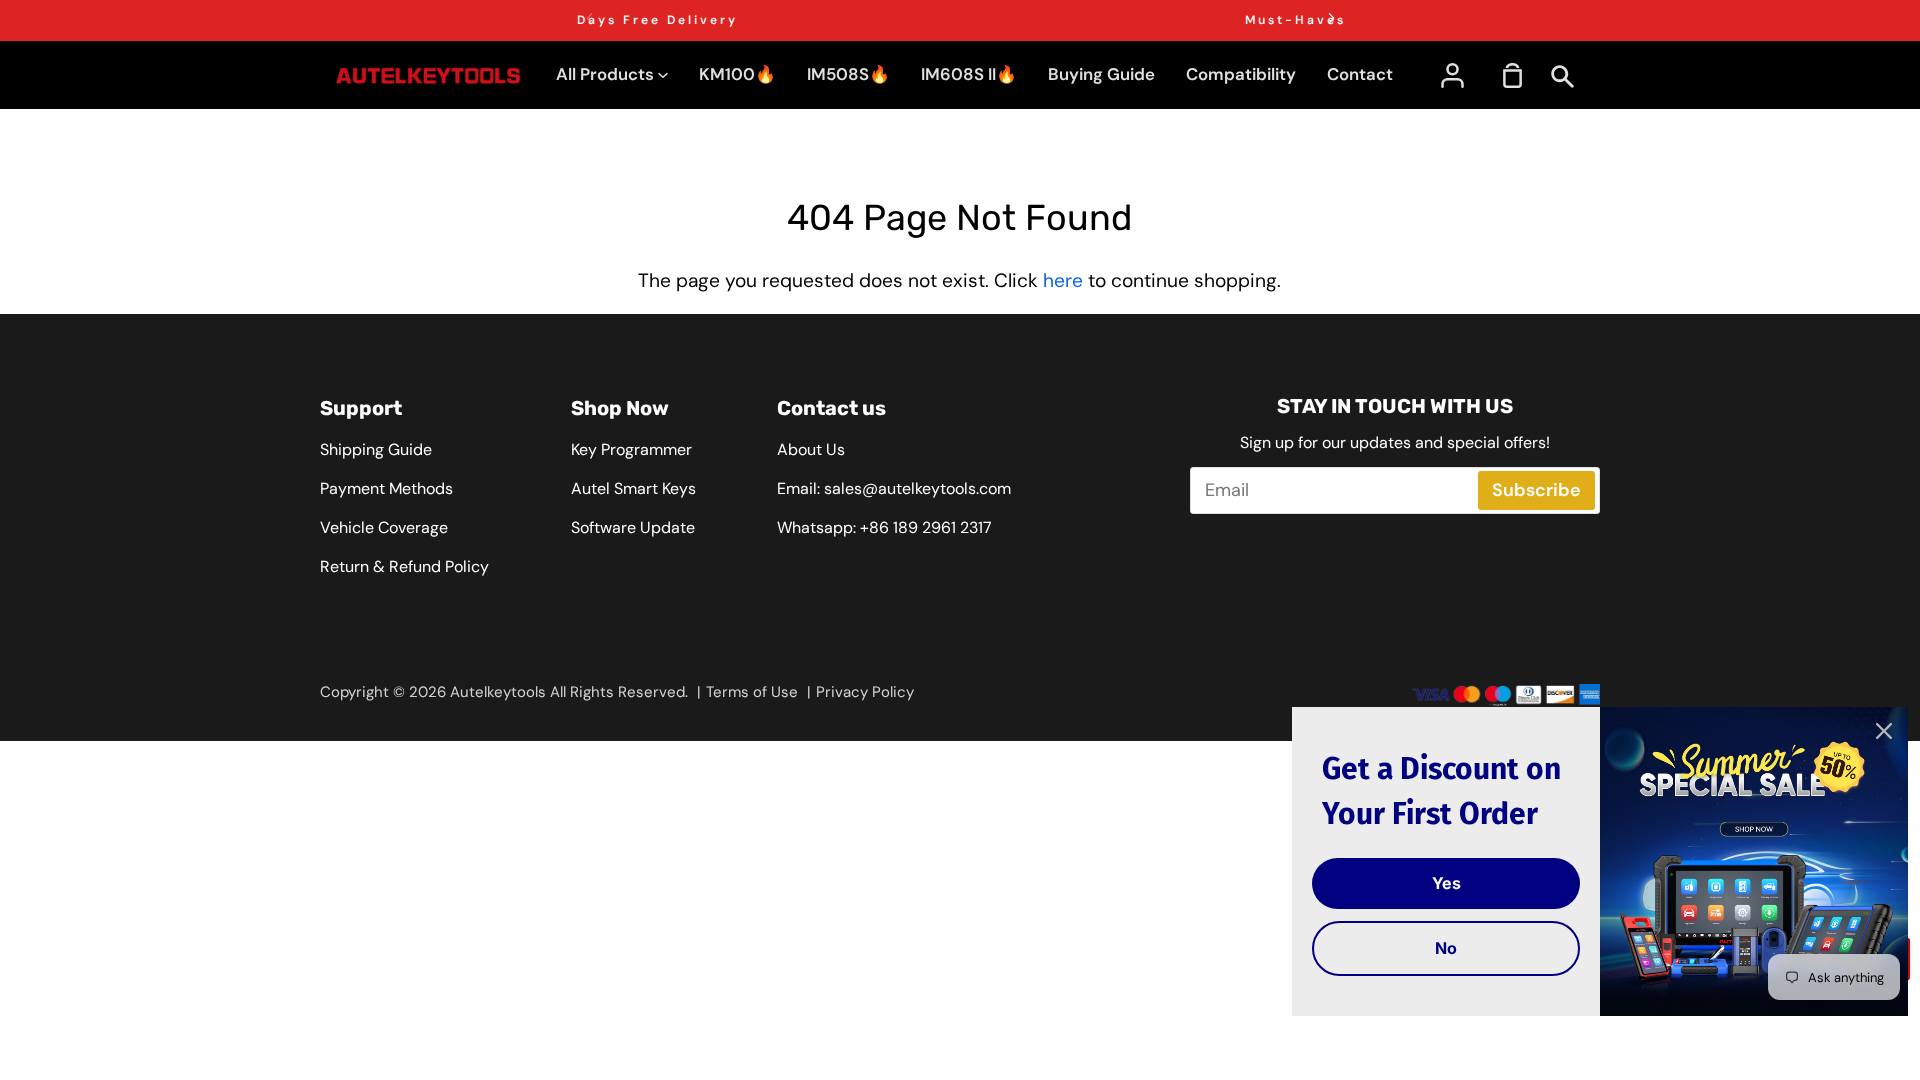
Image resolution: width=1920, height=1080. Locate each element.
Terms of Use (752, 692)
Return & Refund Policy (404, 566)
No (1446, 948)
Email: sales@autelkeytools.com (894, 488)
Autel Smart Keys (633, 488)
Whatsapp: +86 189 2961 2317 (884, 527)
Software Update (633, 527)
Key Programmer (631, 449)
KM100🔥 (737, 74)
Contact (1360, 74)
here (1063, 280)
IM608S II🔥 (969, 74)
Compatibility (1241, 74)
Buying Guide (1101, 74)
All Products (607, 74)
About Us (811, 449)
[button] (1331, 18)
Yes (1446, 883)
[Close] (1884, 731)
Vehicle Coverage (384, 527)
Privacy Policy (865, 692)
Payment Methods (386, 488)
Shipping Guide (376, 449)
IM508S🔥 (848, 74)
